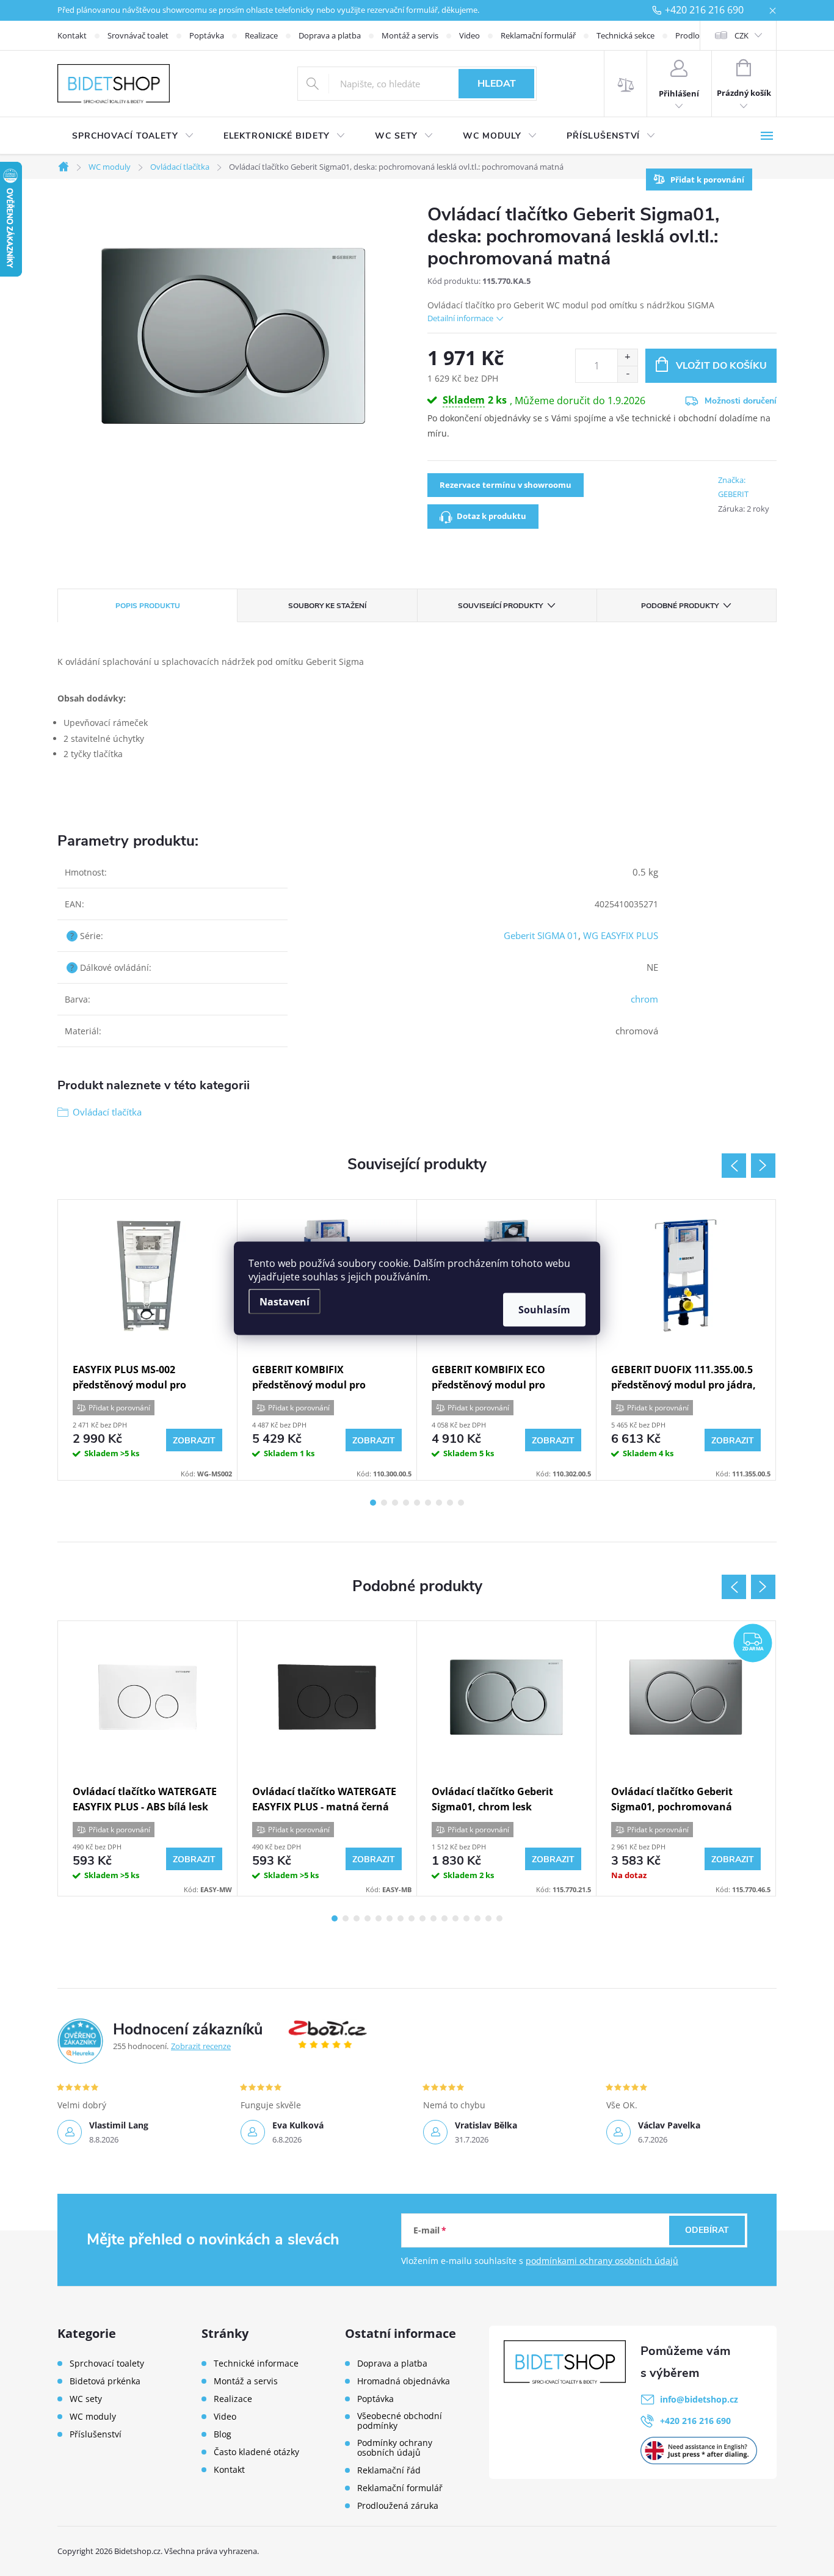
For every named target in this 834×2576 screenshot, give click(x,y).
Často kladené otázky (256, 2452)
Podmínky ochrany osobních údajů (395, 2448)
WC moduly (93, 2417)
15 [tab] (488, 1918)
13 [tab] (466, 1918)
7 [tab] (439, 1503)
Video (470, 35)
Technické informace (256, 2364)
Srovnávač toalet (138, 35)
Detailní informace (460, 318)
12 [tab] (455, 1918)
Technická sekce (625, 35)
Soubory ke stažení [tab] (327, 606)
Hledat (497, 84)
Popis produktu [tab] (148, 606)
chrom (644, 999)
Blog (223, 2434)
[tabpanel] (148, 1340)
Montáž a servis (410, 35)
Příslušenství (96, 2434)
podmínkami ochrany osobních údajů (602, 2261)
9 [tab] (461, 1503)
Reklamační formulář (538, 35)
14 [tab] (477, 1918)
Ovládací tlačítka (107, 1112)
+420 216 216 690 (704, 10)
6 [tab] (428, 1503)
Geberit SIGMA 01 (541, 935)
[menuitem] (133, 136)
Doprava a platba (330, 35)
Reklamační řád (389, 2470)
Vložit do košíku (721, 366)
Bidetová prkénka (105, 2381)
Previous (734, 1166)
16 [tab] (499, 1918)
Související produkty (500, 606)
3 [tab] (395, 1503)
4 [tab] (406, 1503)
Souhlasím (544, 1309)
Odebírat (707, 2230)
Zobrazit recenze (201, 2046)
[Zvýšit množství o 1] (627, 357)
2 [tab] (384, 1503)
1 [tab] (373, 1503)
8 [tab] (450, 1503)
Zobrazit (194, 1441)
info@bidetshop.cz (699, 2399)
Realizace (261, 35)
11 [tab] (444, 1918)
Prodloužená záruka (398, 2506)
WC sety (86, 2399)
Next (763, 1166)
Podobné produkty (680, 606)
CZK (742, 35)
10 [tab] (433, 1918)
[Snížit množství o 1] (627, 374)
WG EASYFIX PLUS (621, 935)
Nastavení (285, 1301)
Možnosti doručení (741, 401)
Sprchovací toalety (107, 2364)
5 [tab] (417, 1503)
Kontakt (72, 35)
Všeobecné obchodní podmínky (400, 2421)
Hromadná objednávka (404, 2381)
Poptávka (207, 35)
